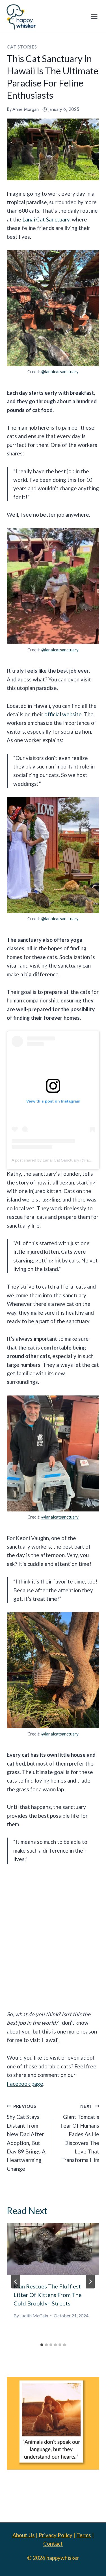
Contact (53, 2544)
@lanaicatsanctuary (60, 371)
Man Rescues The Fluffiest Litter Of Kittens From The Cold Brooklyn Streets (48, 2295)
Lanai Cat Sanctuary (46, 219)
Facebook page (25, 2084)
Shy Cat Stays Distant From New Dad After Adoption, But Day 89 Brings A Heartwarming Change (26, 2138)
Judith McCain (34, 2316)
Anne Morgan (26, 109)
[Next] (90, 2282)
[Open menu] (94, 17)
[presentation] (53, 2249)
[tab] (42, 2345)
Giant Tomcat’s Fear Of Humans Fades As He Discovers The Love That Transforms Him (80, 2133)
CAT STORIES (22, 47)
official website (63, 714)
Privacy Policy (56, 2535)
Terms (84, 2535)
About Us (24, 2535)
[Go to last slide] (16, 2282)
